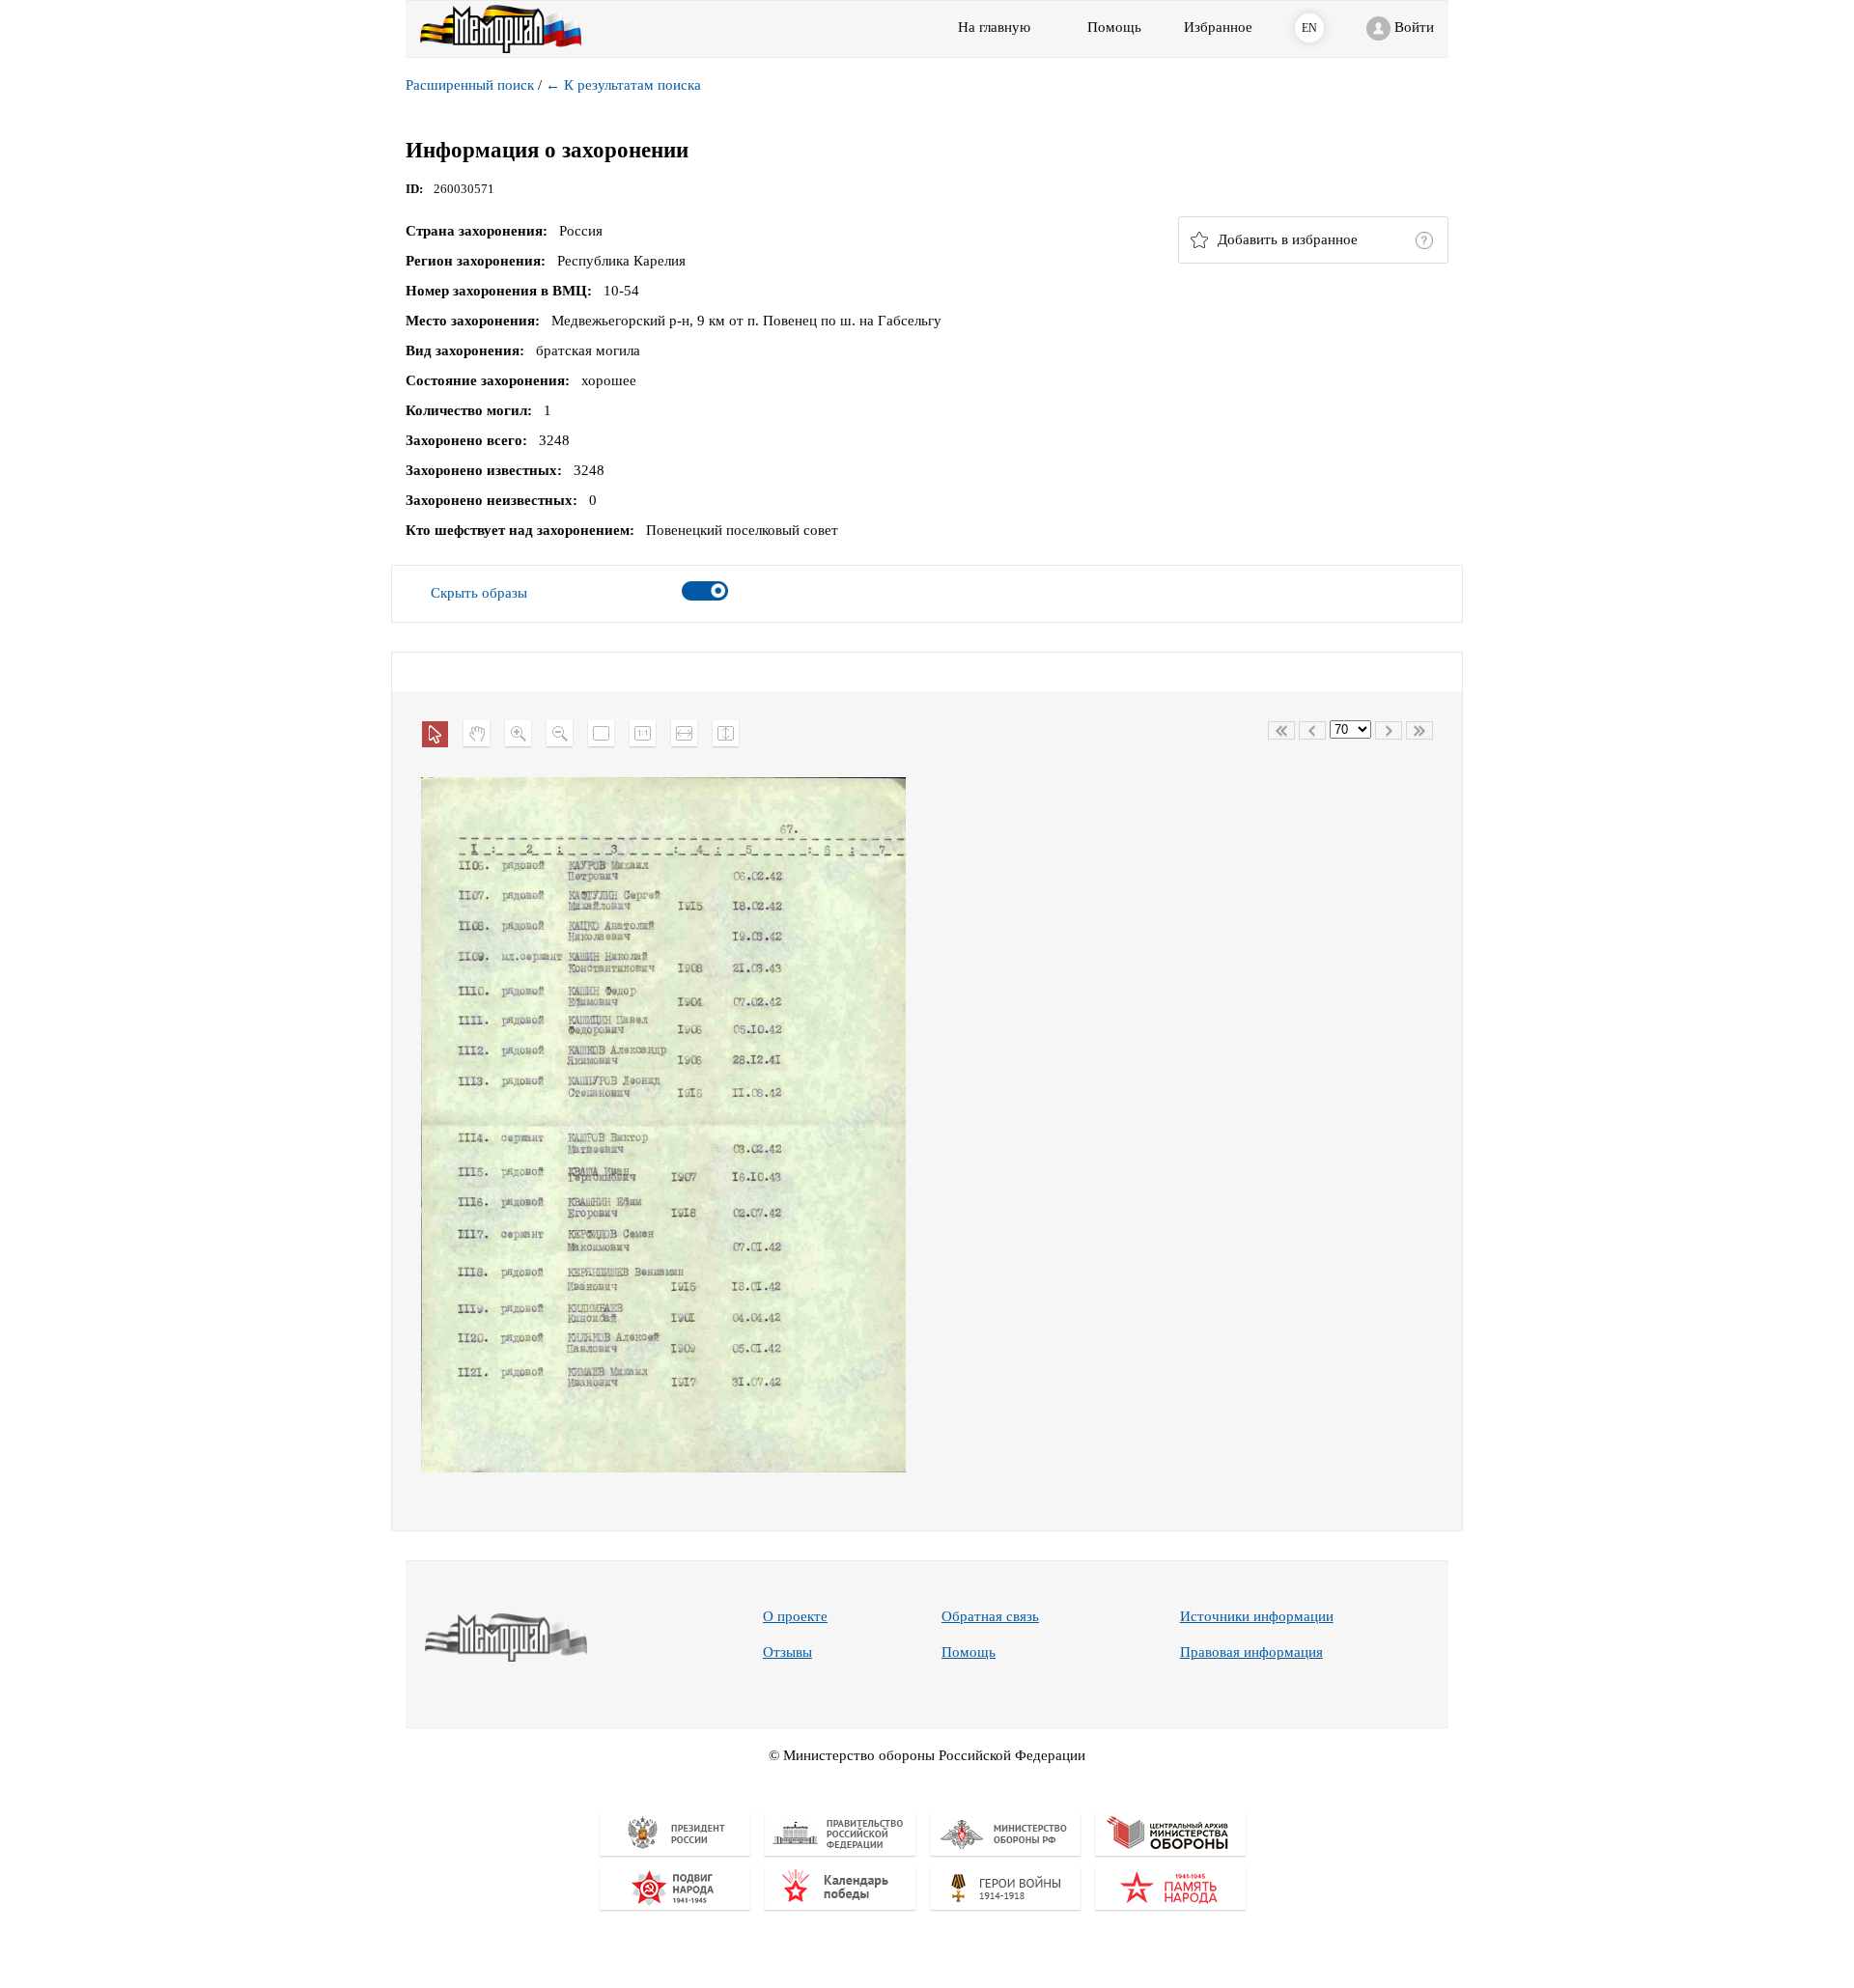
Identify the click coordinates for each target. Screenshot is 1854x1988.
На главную (994, 27)
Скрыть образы (479, 593)
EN (1309, 28)
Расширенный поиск (470, 85)
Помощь (969, 1652)
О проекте (795, 1616)
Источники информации (1257, 1616)
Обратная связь (990, 1616)
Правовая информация (1251, 1652)
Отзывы (787, 1652)
